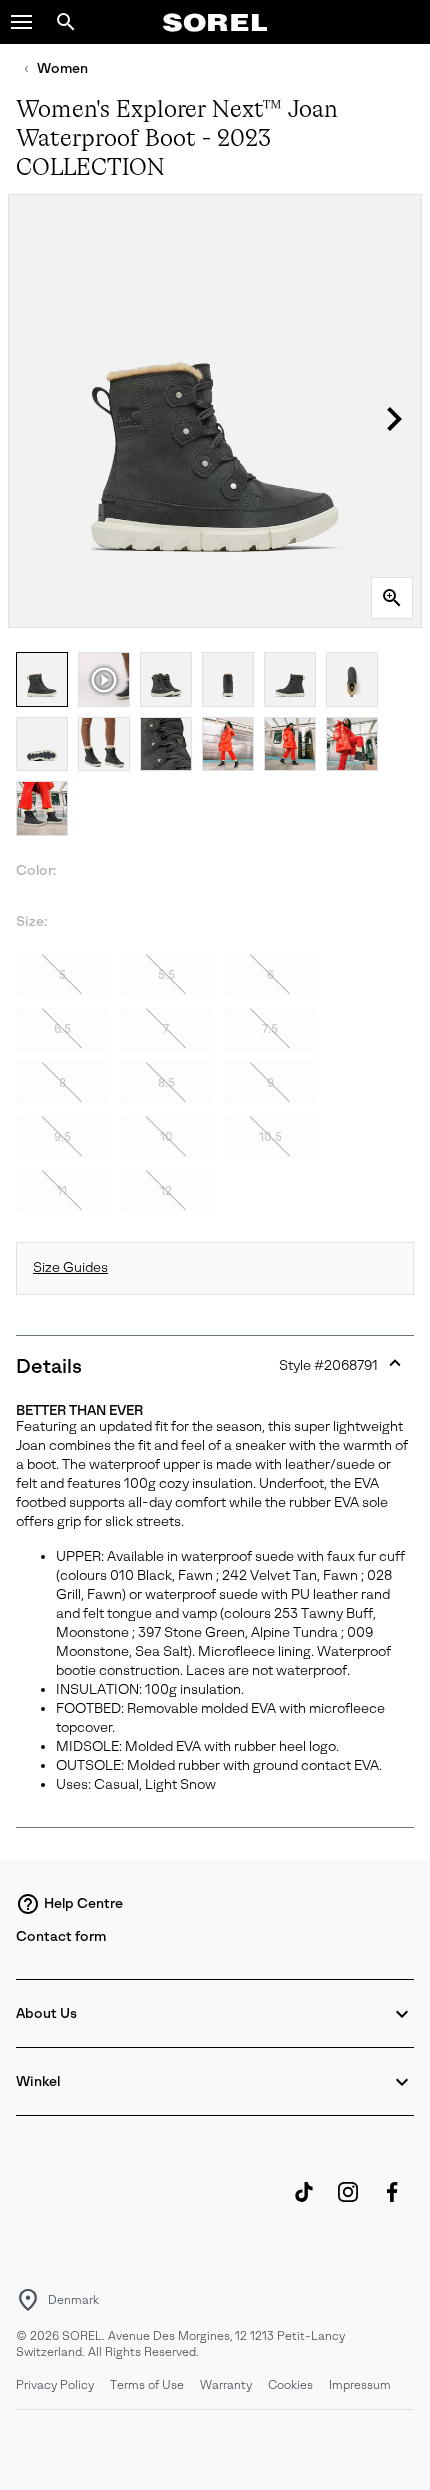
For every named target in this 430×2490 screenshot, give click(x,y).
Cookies (290, 2385)
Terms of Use (147, 2385)
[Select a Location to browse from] (28, 2300)
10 (166, 1137)
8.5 (166, 1083)
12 (166, 1191)
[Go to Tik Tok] (304, 2202)
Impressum (360, 2385)
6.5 (62, 1029)
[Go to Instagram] (348, 2202)
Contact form (61, 1936)
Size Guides (70, 1267)
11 (62, 1191)
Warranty (226, 2385)
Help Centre (83, 1903)
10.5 (270, 1137)
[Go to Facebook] (392, 2202)
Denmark (73, 2300)
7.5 (270, 1029)
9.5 (62, 1137)
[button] (22, 22)
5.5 (166, 975)
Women (62, 68)
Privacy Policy (55, 2385)
